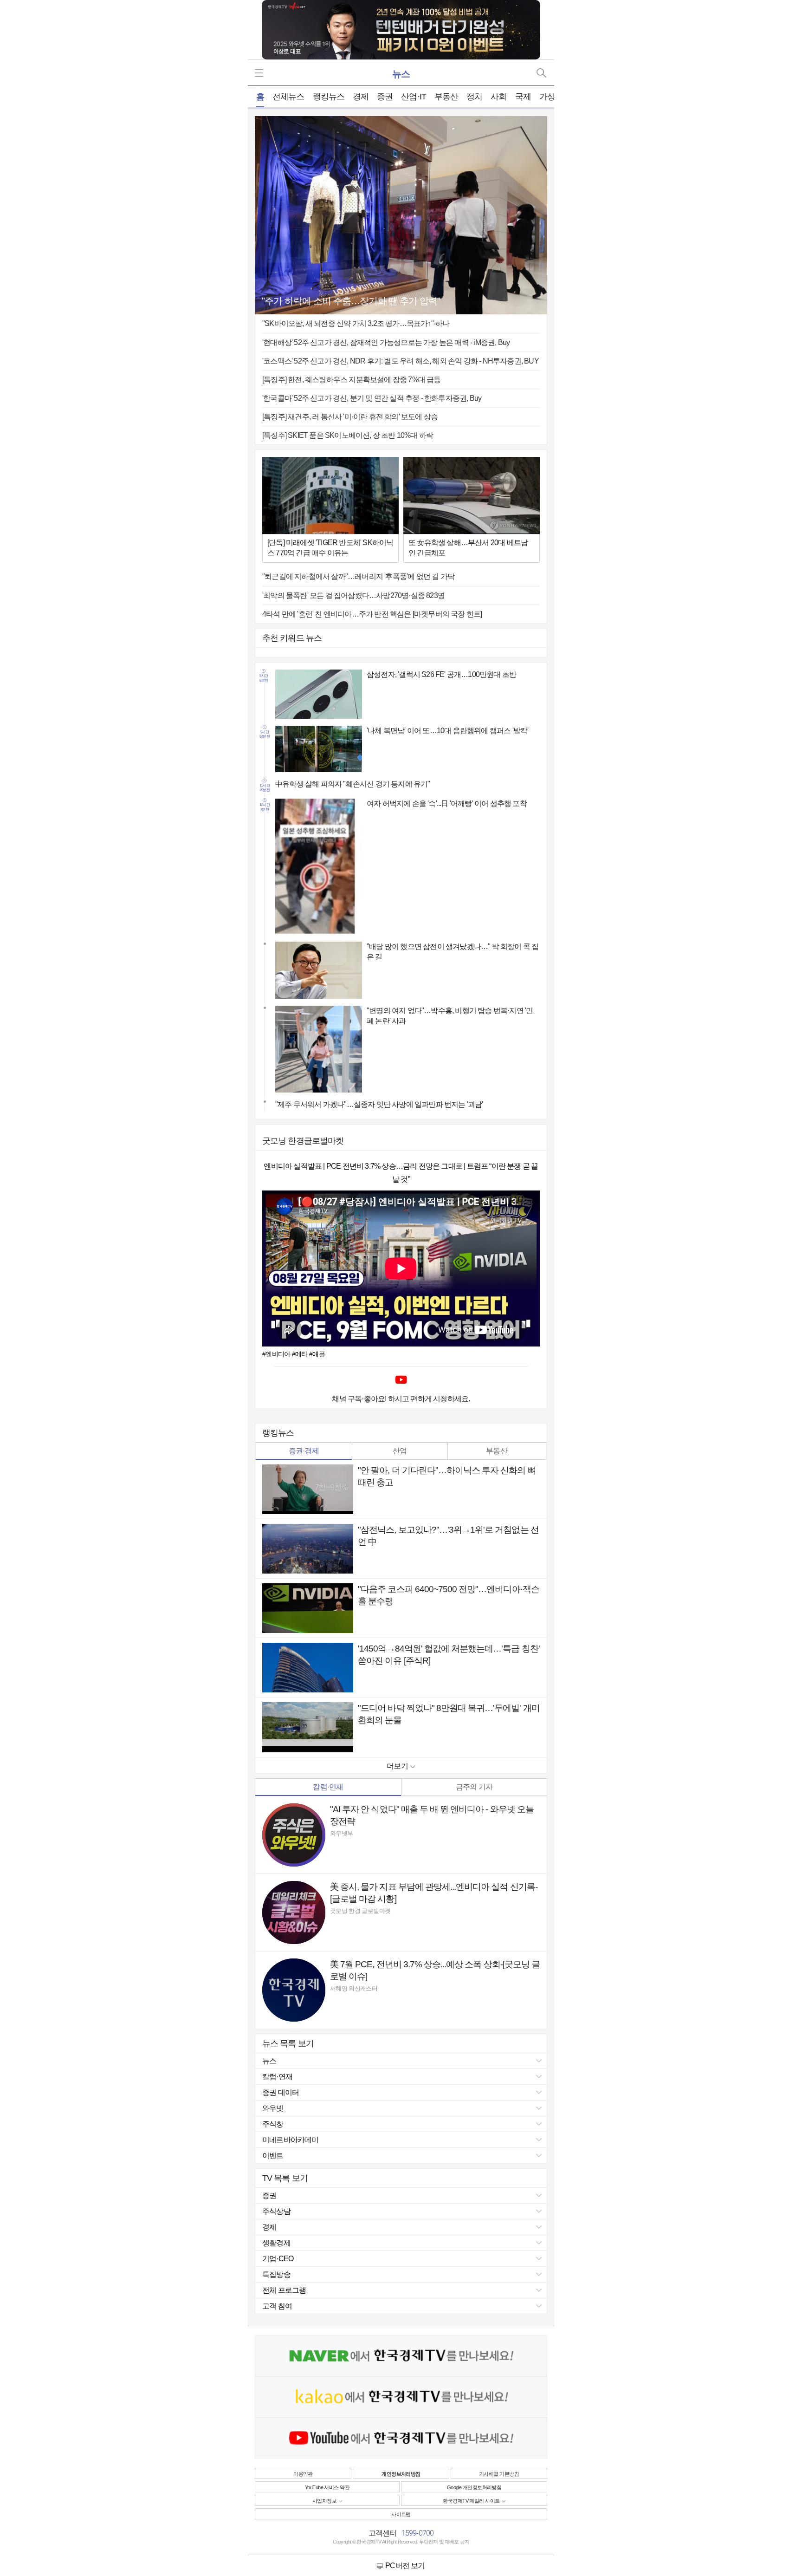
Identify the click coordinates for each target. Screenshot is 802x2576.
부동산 (497, 1451)
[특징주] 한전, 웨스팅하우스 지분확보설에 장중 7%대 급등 (352, 380)
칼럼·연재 (328, 1787)
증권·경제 (304, 1451)
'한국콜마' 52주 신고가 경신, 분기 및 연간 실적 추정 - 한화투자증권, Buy (372, 398)
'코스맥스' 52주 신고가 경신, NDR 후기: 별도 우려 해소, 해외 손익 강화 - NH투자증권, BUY (401, 361)
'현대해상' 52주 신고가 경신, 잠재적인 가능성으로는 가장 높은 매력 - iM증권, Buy (386, 342)
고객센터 (383, 2533)
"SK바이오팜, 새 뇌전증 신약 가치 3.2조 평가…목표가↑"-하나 (356, 323)
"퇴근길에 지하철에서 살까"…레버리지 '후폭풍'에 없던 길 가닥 (358, 576)
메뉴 (261, 73)
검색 (541, 73)
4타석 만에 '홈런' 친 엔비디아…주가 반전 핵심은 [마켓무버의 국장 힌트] (372, 614)
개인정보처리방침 (401, 2474)
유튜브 (401, 1380)
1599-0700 (418, 2533)
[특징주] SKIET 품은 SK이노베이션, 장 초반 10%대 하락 (348, 435)
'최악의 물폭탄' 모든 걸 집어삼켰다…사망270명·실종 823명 (353, 595)
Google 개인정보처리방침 (474, 2487)
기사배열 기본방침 (499, 2474)
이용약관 (303, 2474)
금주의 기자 (474, 1787)
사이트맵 (401, 2514)
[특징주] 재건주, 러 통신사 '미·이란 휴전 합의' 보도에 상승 (350, 417)
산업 (400, 1451)
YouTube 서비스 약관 (327, 2487)
